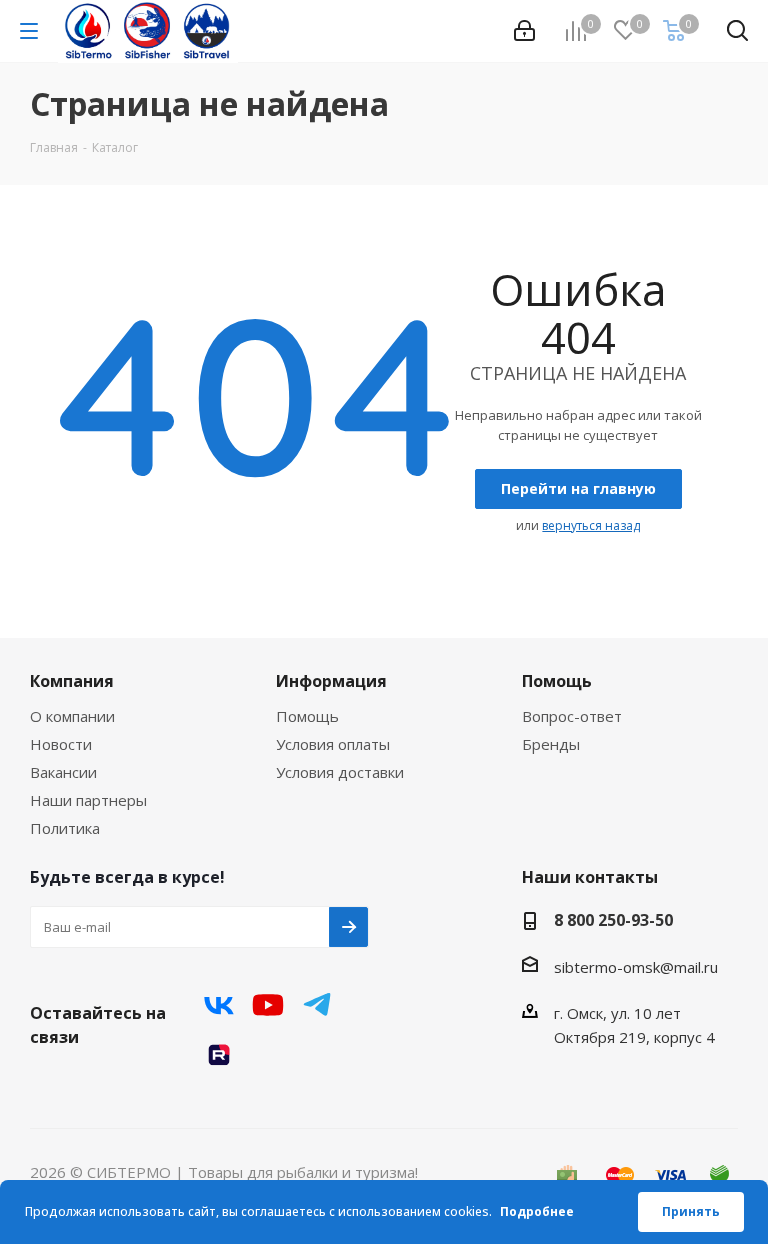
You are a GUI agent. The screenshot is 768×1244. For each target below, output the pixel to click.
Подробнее (537, 1211)
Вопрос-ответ (572, 716)
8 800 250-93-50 (613, 920)
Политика (65, 828)
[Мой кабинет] (524, 31)
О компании (72, 716)
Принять (691, 1211)
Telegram (317, 1005)
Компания (72, 681)
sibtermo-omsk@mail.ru (636, 967)
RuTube (219, 1055)
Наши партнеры (88, 800)
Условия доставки (340, 772)
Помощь (307, 716)
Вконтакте (219, 1005)
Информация (331, 681)
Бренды (551, 744)
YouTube (268, 1005)
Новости (61, 744)
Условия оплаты (333, 744)
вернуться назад (591, 525)
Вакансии (63, 772)
